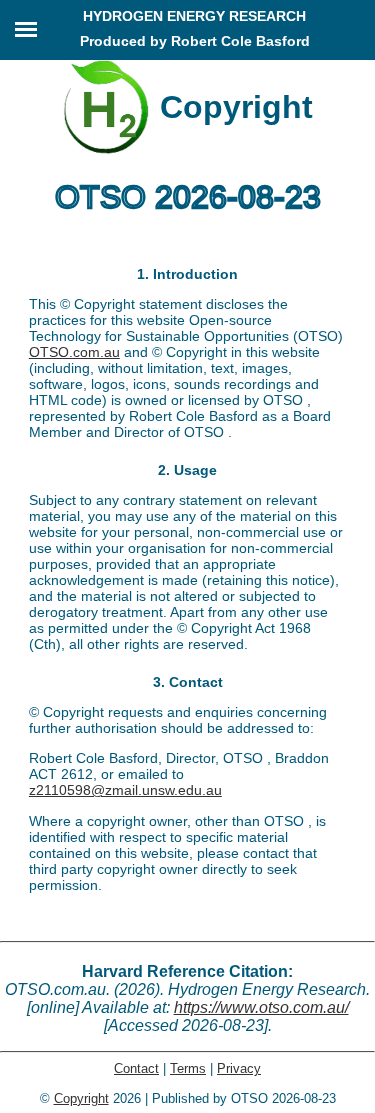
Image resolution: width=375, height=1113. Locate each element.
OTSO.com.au (74, 352)
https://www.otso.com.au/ (261, 1007)
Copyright (81, 1098)
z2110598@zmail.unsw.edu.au (125, 790)
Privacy (239, 1068)
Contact (136, 1068)
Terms (188, 1068)
